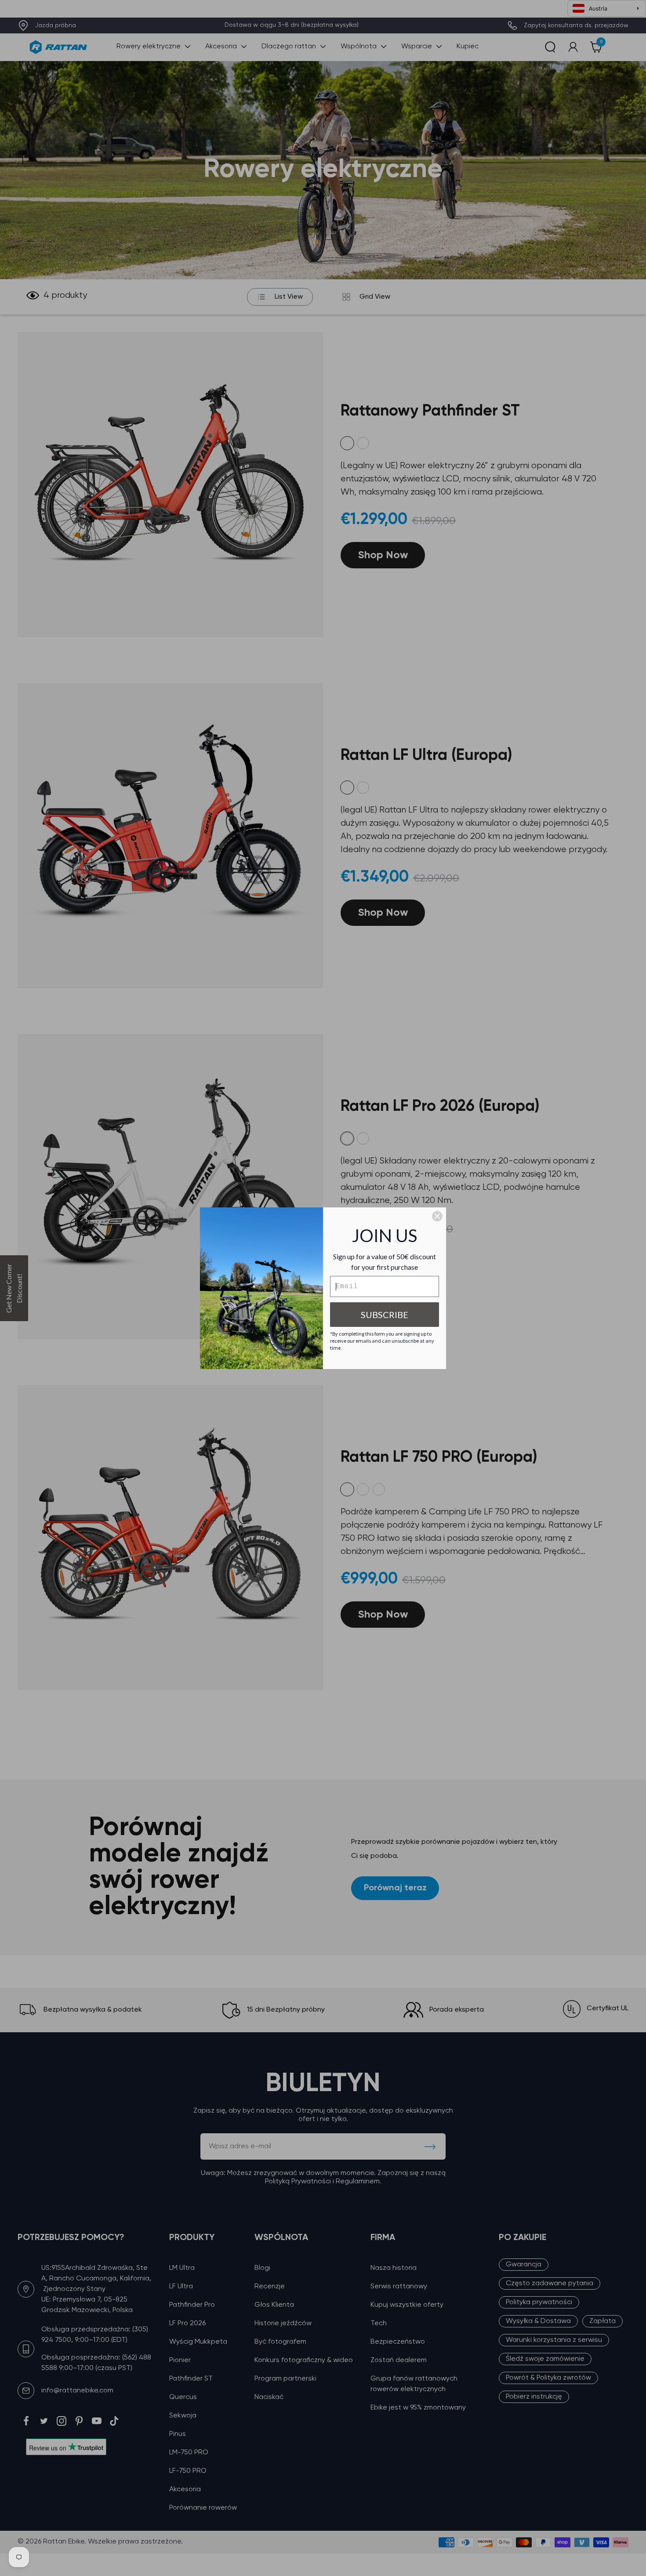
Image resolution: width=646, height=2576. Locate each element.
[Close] (437, 1216)
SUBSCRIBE (385, 1315)
